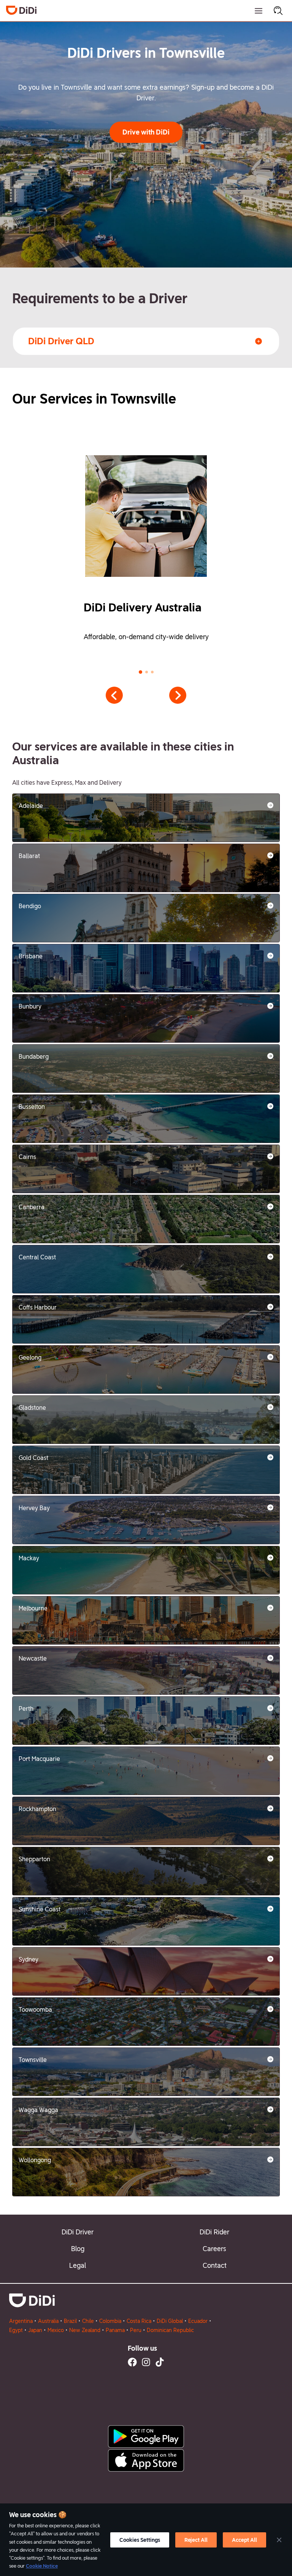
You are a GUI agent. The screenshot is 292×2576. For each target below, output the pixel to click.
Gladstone (32, 1408)
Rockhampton (37, 1809)
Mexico (56, 2330)
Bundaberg (34, 1057)
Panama (115, 2330)
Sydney (29, 1959)
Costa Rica (139, 2321)
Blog (78, 2249)
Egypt (16, 2330)
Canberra (32, 1207)
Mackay (29, 1558)
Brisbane (31, 956)
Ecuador (198, 2321)
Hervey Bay (34, 1508)
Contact (215, 2265)
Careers (214, 2249)
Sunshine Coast (40, 1909)
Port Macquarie (39, 1759)
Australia (48, 2321)
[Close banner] (279, 2540)
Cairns (27, 1157)
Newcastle (33, 1658)
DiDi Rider (214, 2232)
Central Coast (37, 1257)
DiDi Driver (78, 2232)
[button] (146, 132)
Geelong (30, 1358)
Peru (136, 2330)
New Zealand (85, 2330)
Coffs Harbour (38, 1307)
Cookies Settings (140, 2540)
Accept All (244, 2540)
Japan (35, 2330)
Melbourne (33, 1608)
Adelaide (31, 806)
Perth (26, 1709)
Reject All (196, 2540)
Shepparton (34, 1859)
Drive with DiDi (146, 132)
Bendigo (30, 906)
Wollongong (35, 2160)
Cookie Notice (42, 2566)
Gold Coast (33, 1458)
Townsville (33, 2060)
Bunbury (30, 1006)
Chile (88, 2321)
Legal (78, 2265)
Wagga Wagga (38, 2110)
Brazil (70, 2321)
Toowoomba (35, 2010)
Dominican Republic (170, 2330)
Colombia (110, 2321)
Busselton (32, 1107)
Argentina (21, 2321)
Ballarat (29, 856)
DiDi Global (170, 2321)
